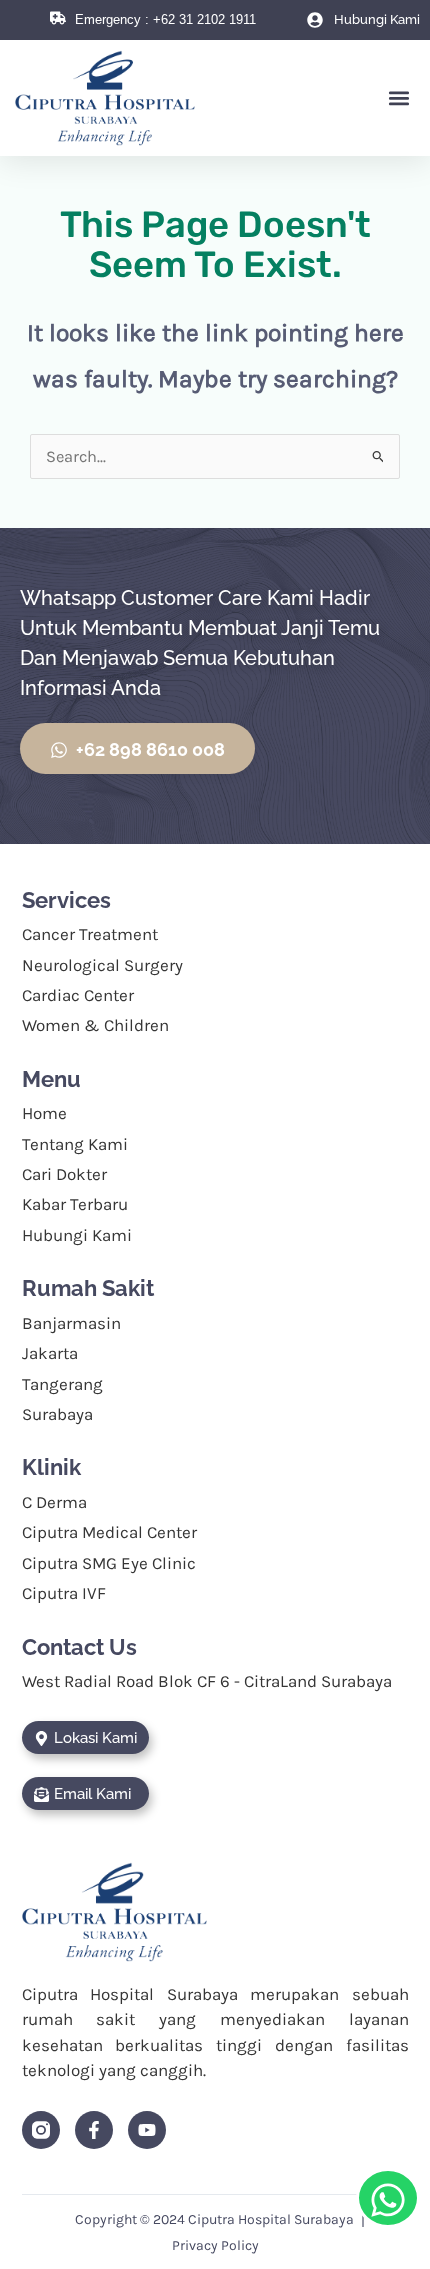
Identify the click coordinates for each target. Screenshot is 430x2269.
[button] (398, 98)
